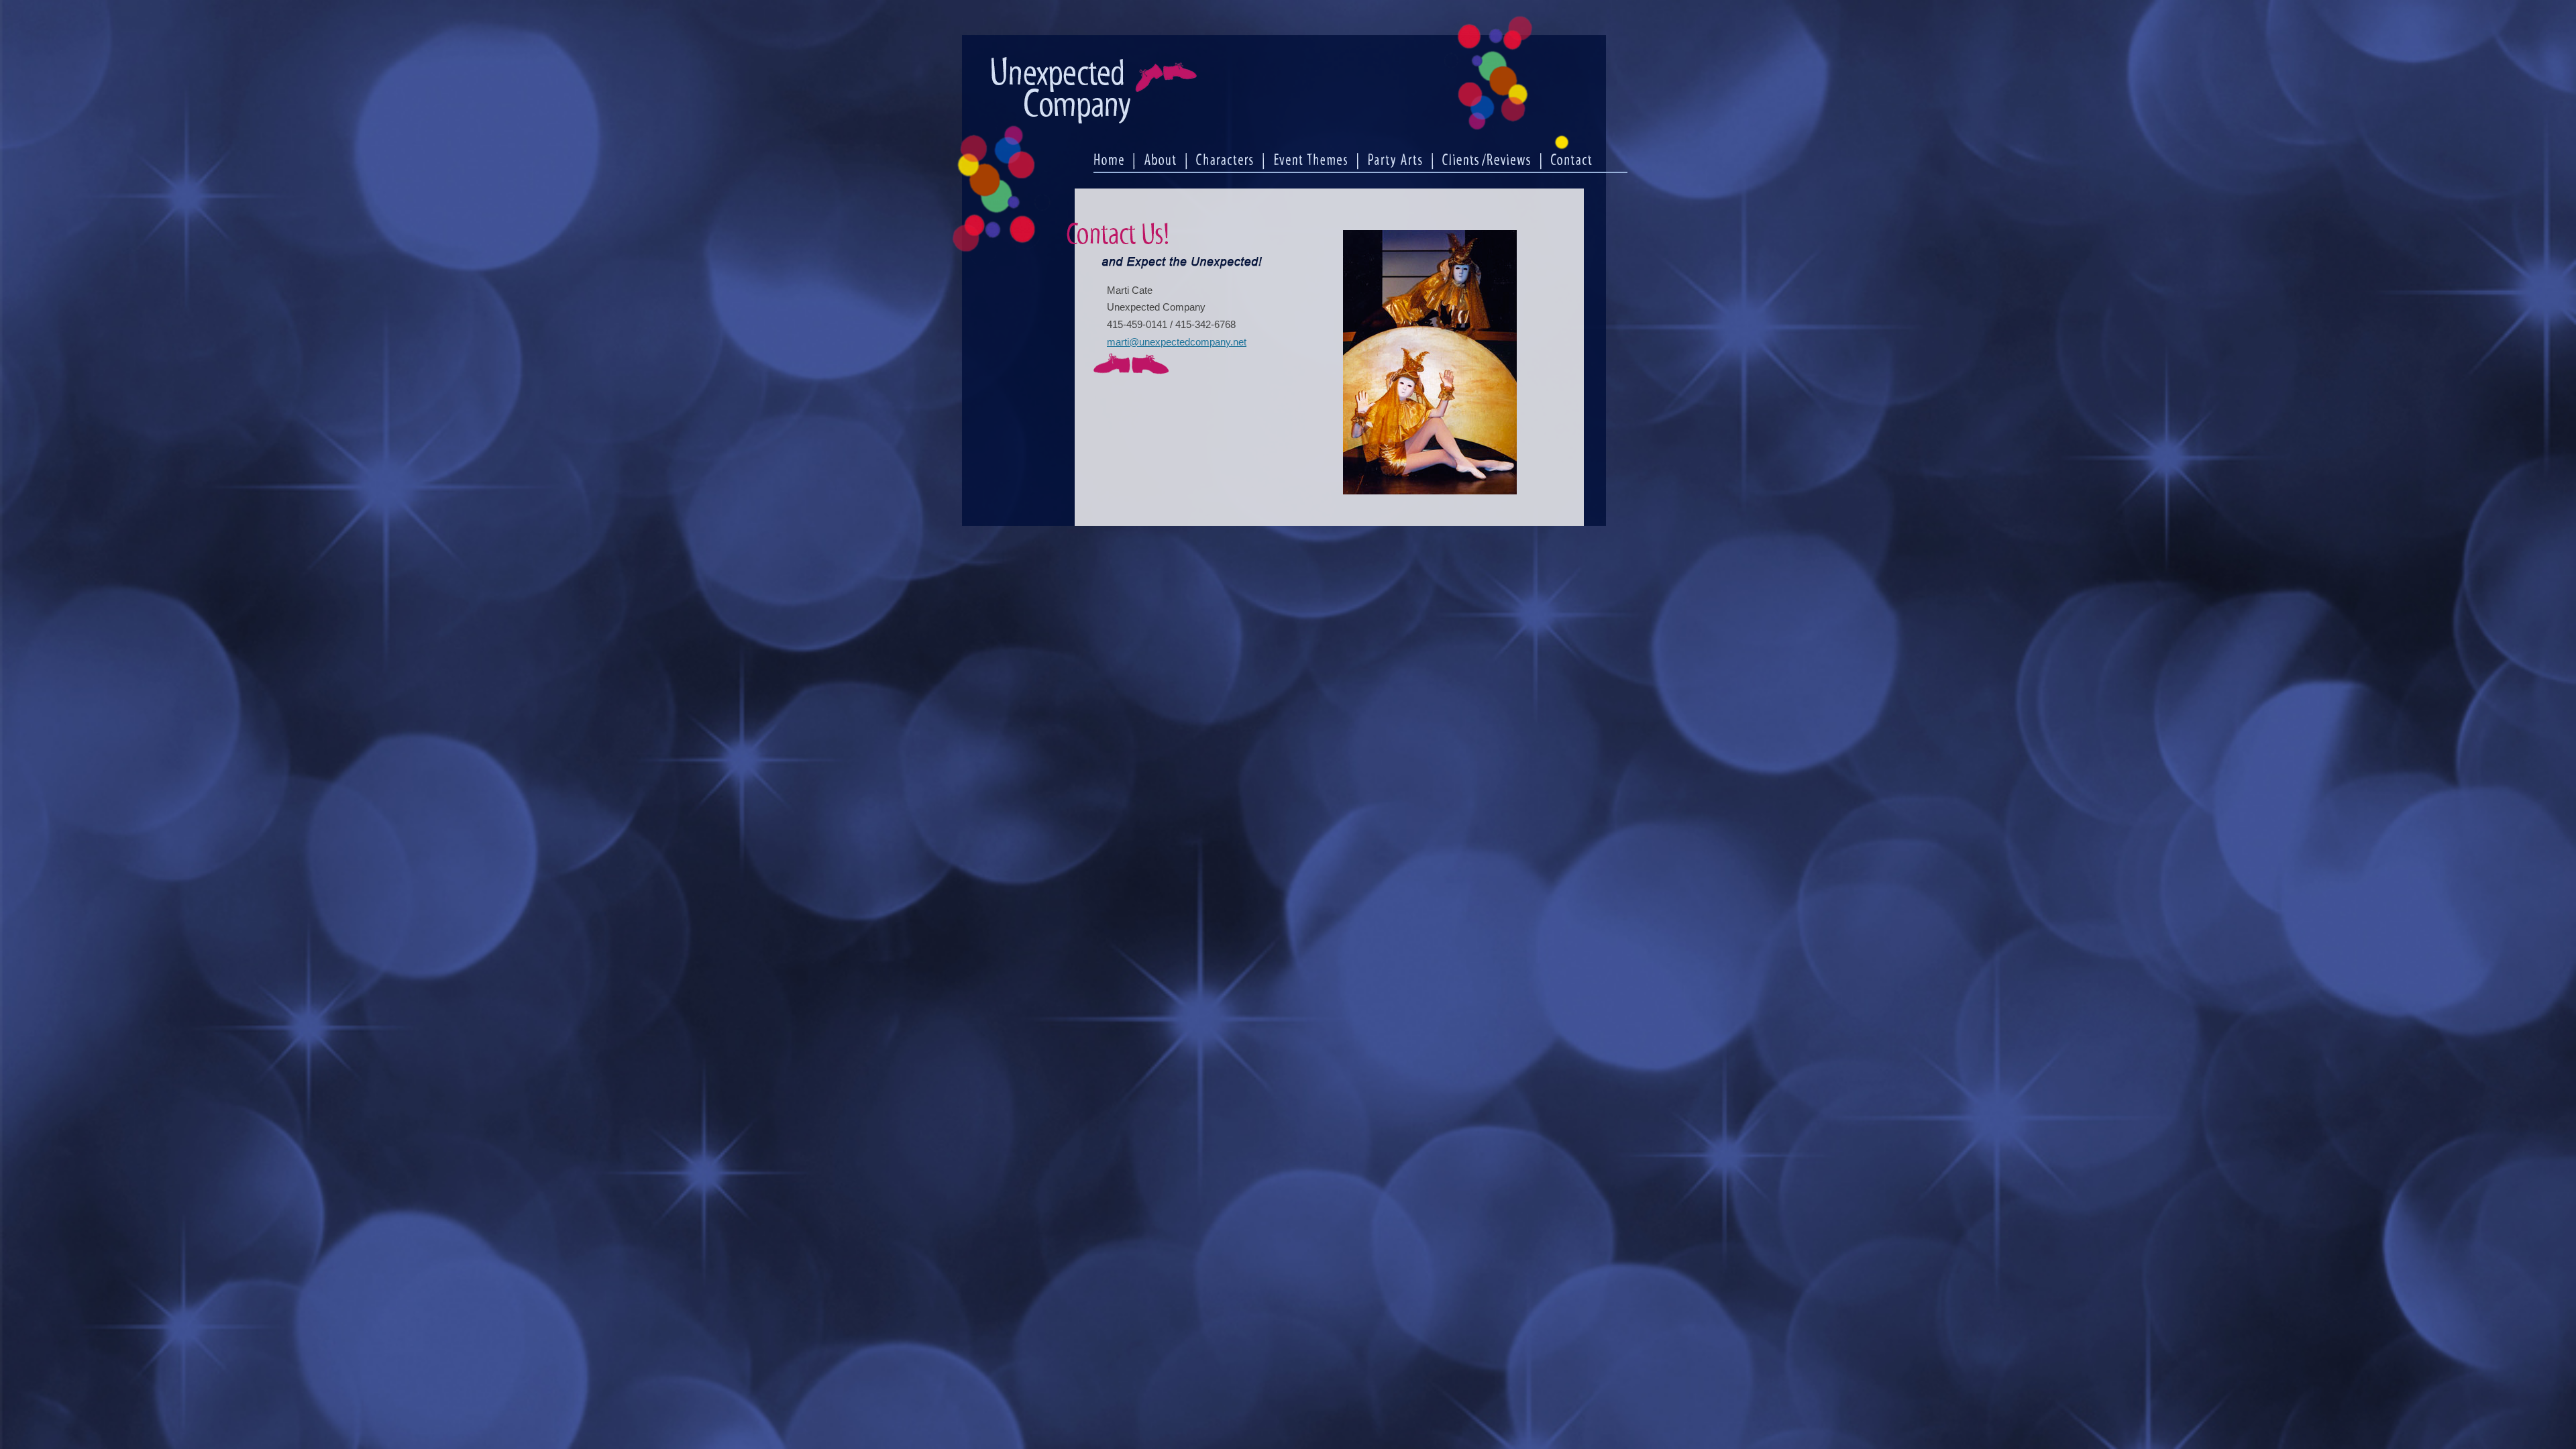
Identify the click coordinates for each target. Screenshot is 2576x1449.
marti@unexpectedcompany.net (1177, 342)
